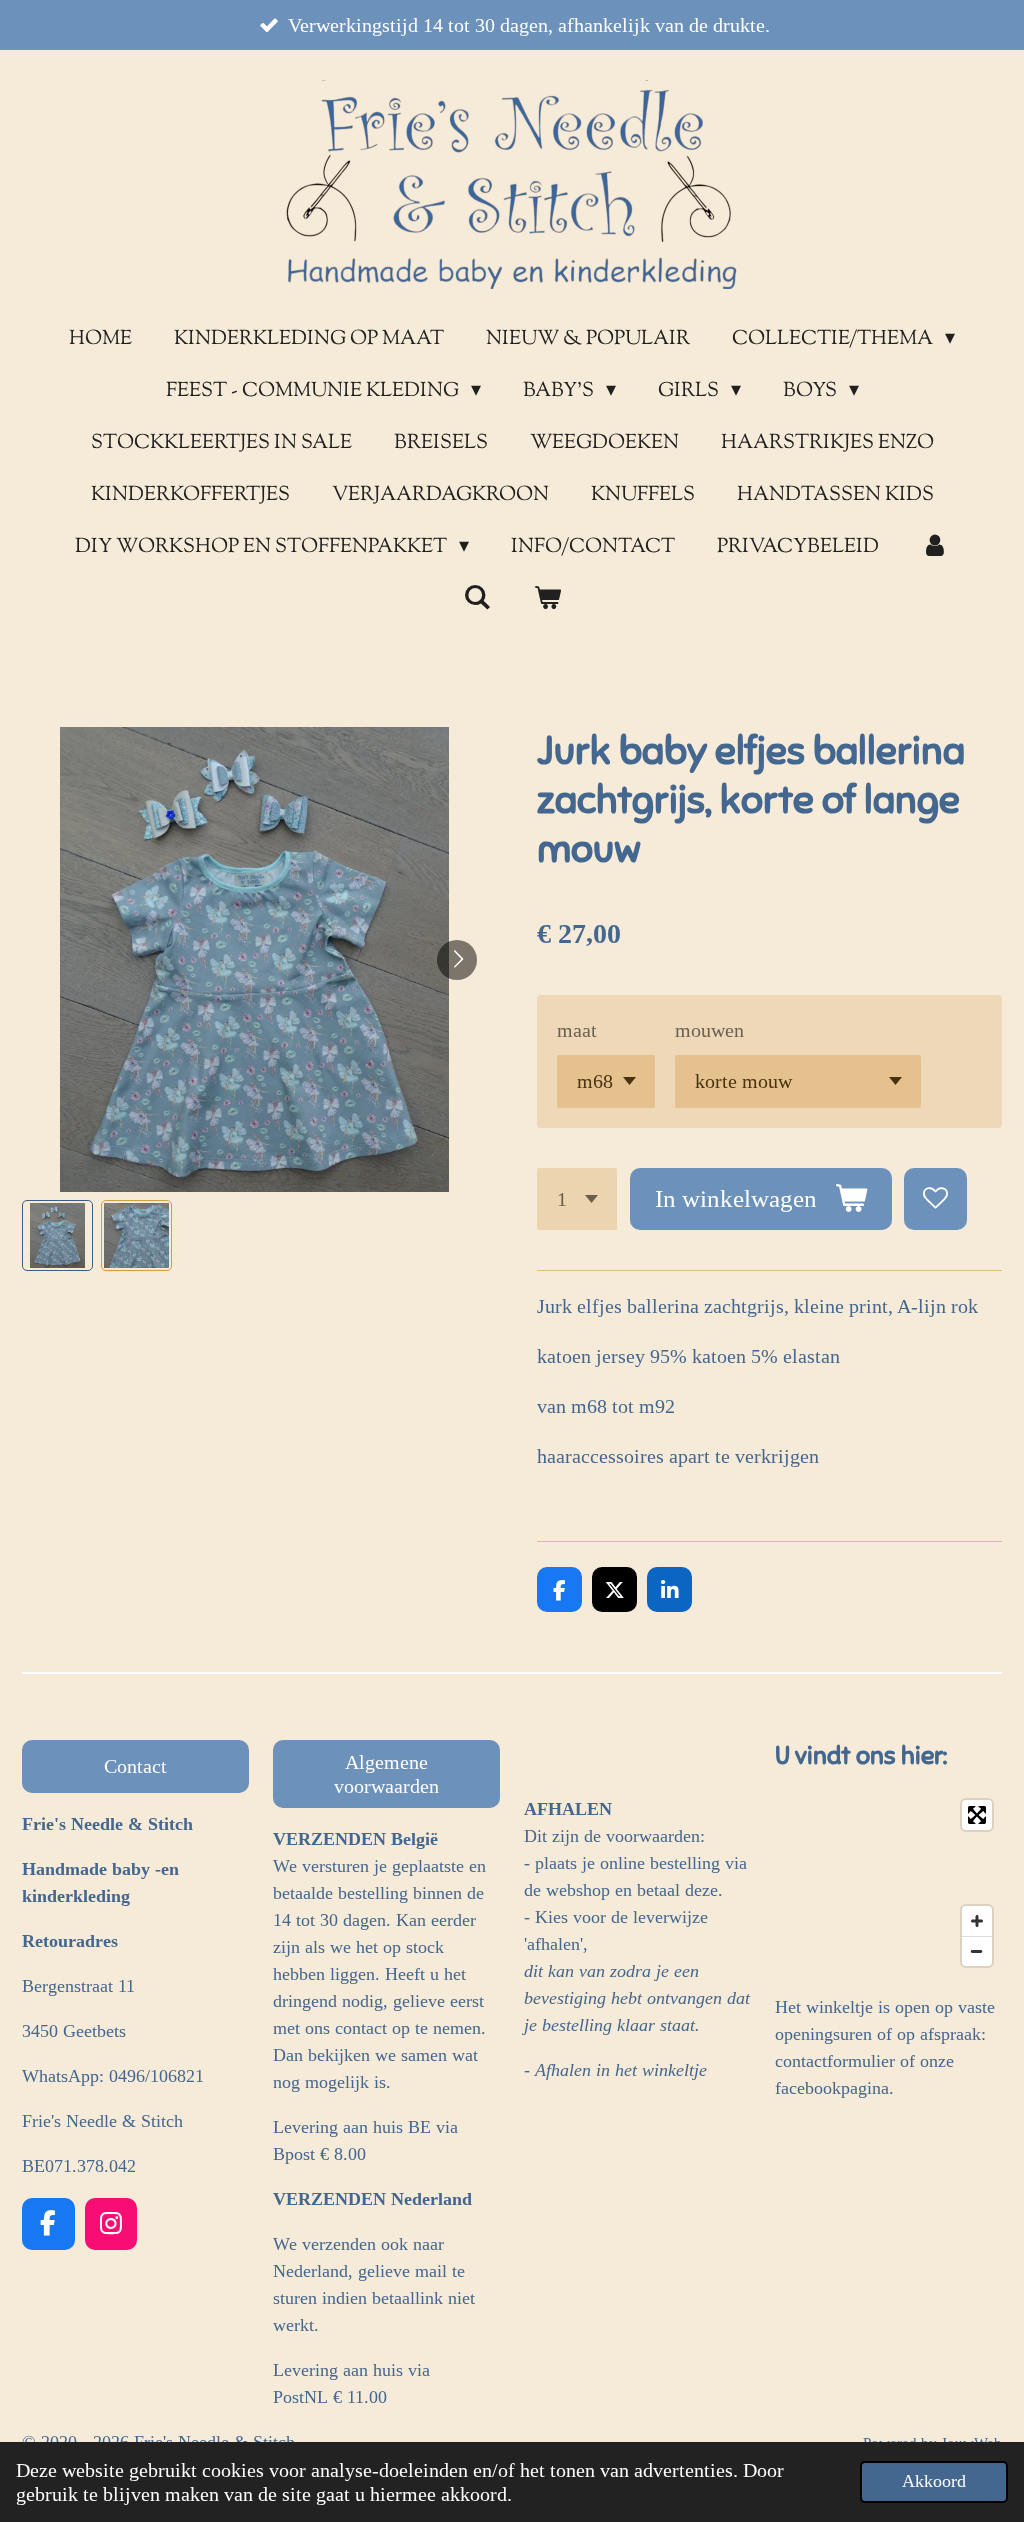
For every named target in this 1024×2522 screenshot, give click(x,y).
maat (577, 1030)
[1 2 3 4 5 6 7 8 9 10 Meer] (577, 1199)
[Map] (888, 1883)
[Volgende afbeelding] (457, 960)
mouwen (709, 1030)
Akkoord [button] (934, 2481)
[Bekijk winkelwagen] (547, 600)
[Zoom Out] (977, 1951)
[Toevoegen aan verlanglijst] (935, 1199)
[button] (57, 1235)
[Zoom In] (977, 1921)
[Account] (935, 548)
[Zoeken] (477, 599)
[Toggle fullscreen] (977, 1815)
